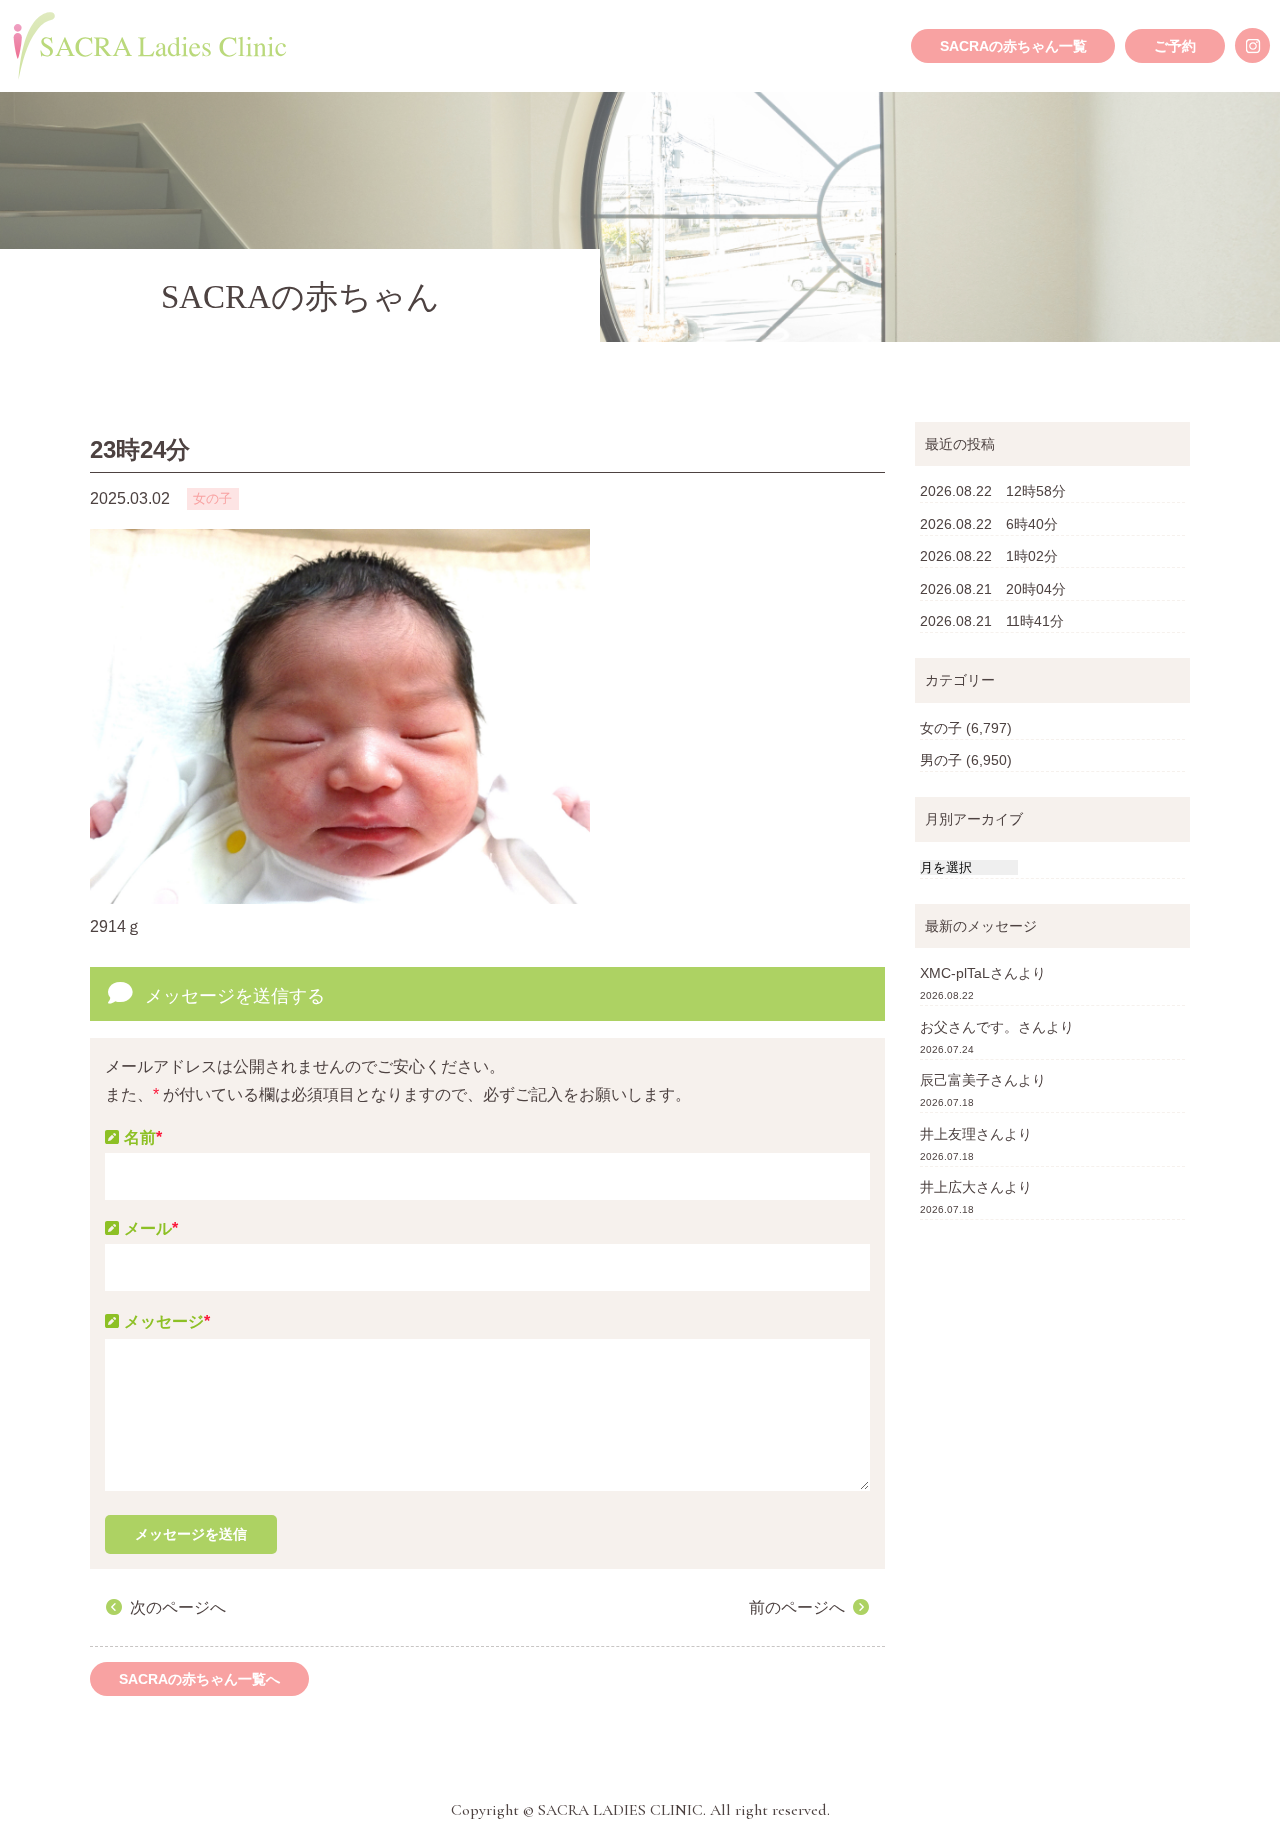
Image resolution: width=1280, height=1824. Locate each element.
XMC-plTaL (955, 973)
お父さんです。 (969, 1027)
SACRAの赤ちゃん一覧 (1013, 46)
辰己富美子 (955, 1080)
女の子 (941, 728)
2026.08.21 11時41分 (992, 621)
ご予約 (1175, 46)
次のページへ (178, 1607)
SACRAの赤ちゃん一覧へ (199, 1679)
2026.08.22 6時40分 (989, 524)
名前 (143, 1137)
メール (151, 1228)
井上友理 (948, 1134)
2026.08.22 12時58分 (993, 491)
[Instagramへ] (1252, 45)
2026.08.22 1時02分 (989, 556)
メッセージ (167, 1321)
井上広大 (948, 1187)
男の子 (941, 760)
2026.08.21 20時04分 (993, 589)
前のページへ (797, 1607)
